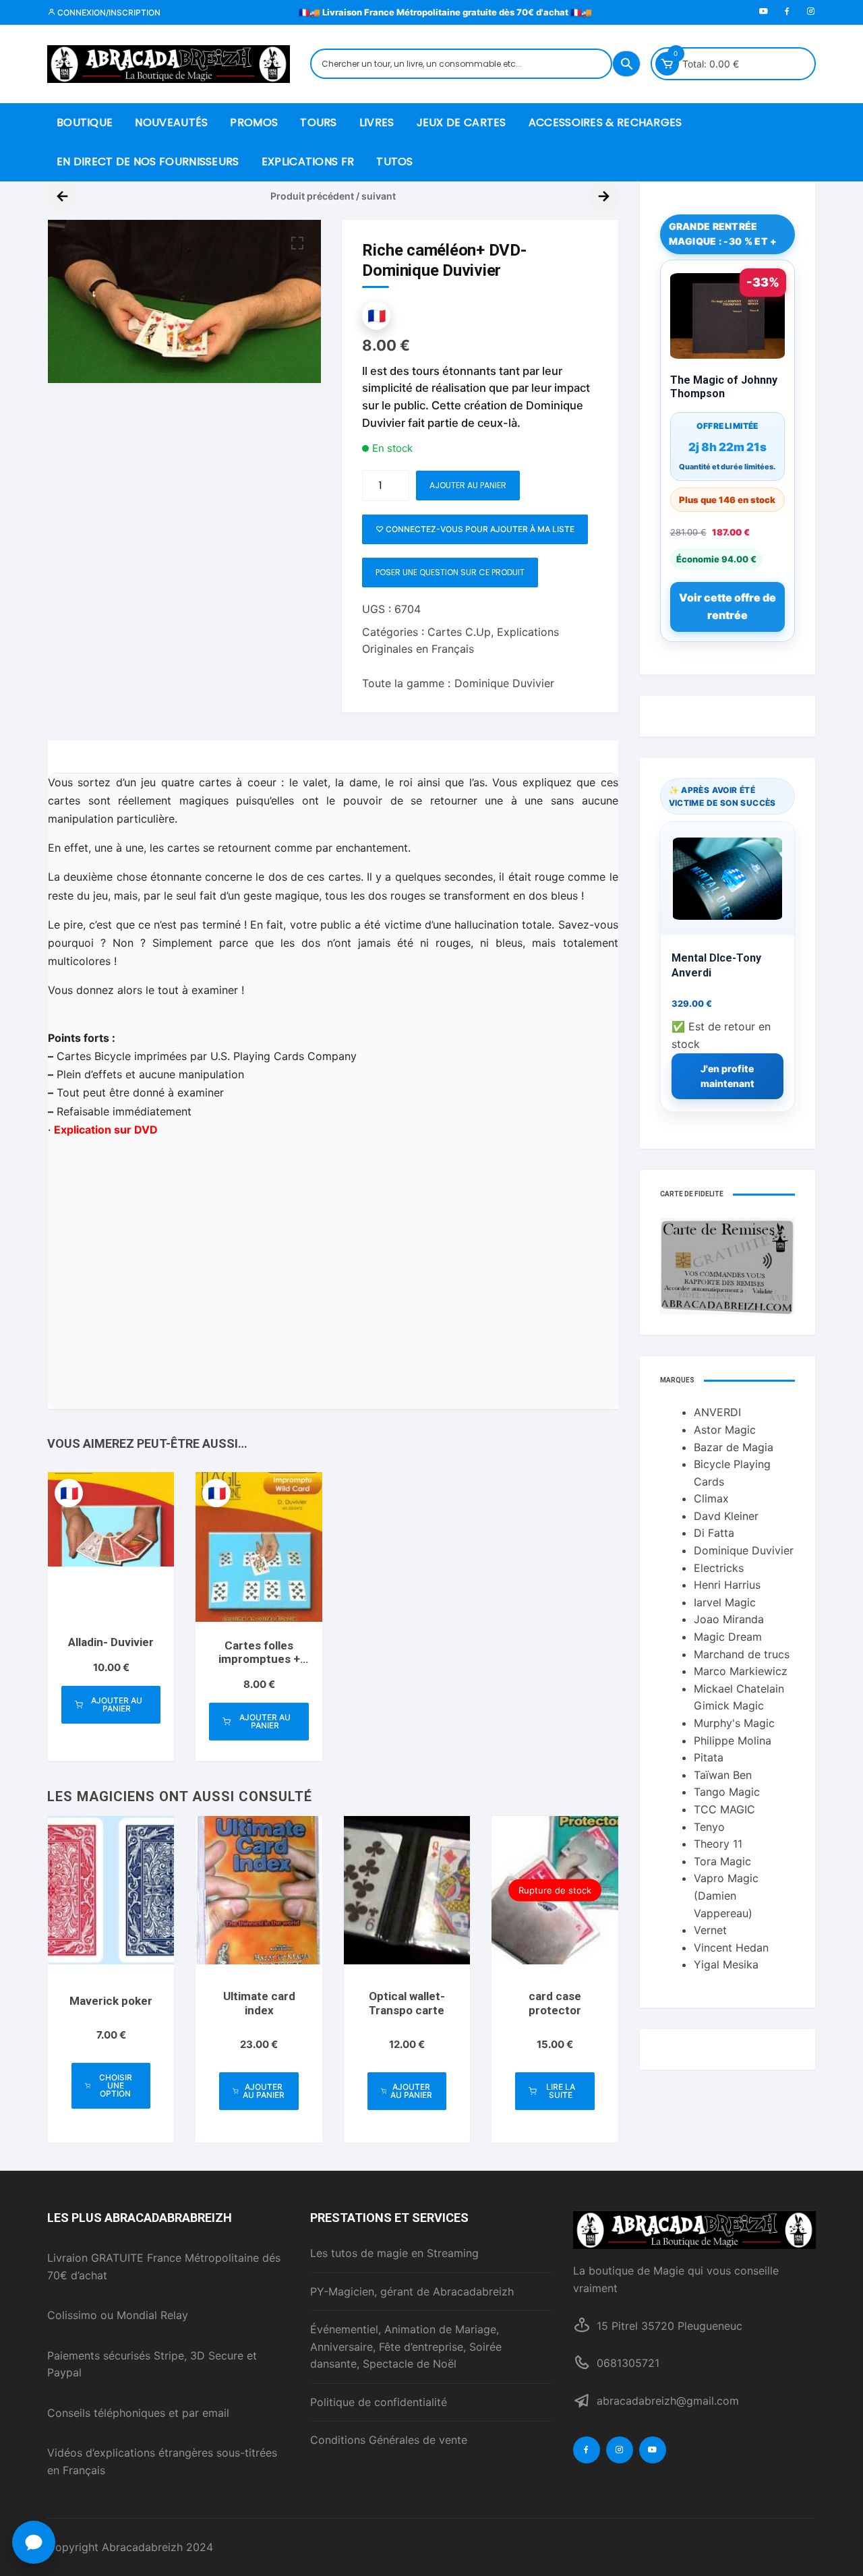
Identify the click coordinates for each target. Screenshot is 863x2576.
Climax (711, 1498)
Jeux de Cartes (462, 122)
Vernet (710, 1930)
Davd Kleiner (726, 1516)
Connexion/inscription (108, 12)
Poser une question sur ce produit (450, 572)
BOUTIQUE (85, 122)
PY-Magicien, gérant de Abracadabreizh (412, 2291)
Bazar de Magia (734, 1447)
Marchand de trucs (742, 1654)
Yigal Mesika (726, 1964)
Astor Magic (725, 1430)
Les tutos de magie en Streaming (394, 2253)
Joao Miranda (729, 1619)
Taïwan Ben (723, 1775)
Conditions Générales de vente (389, 2440)
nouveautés (171, 122)
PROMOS (254, 122)
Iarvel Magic (725, 1602)
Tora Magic (722, 1861)
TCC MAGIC (724, 1809)
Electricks (719, 1568)
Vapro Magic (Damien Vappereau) (726, 1895)
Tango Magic (727, 1792)
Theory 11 (718, 1844)
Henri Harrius (727, 1585)
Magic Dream (728, 1637)
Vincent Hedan (731, 1948)
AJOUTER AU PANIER (468, 485)
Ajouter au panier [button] (117, 1704)
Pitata (709, 1757)
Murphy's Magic (734, 1723)
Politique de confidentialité (379, 2402)
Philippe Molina (733, 1740)
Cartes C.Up (459, 632)
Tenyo (709, 1827)
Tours (319, 122)
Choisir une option (116, 2085)
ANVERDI (717, 1412)
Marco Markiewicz (741, 1671)
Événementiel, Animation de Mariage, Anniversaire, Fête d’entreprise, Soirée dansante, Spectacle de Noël (406, 2346)
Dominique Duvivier (504, 683)
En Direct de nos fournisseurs (148, 162)
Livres (377, 122)
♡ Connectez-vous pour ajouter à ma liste (475, 529)
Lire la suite (561, 2091)
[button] (297, 243)
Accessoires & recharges (605, 122)
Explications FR (308, 162)
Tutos (395, 162)
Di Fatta (714, 1533)
